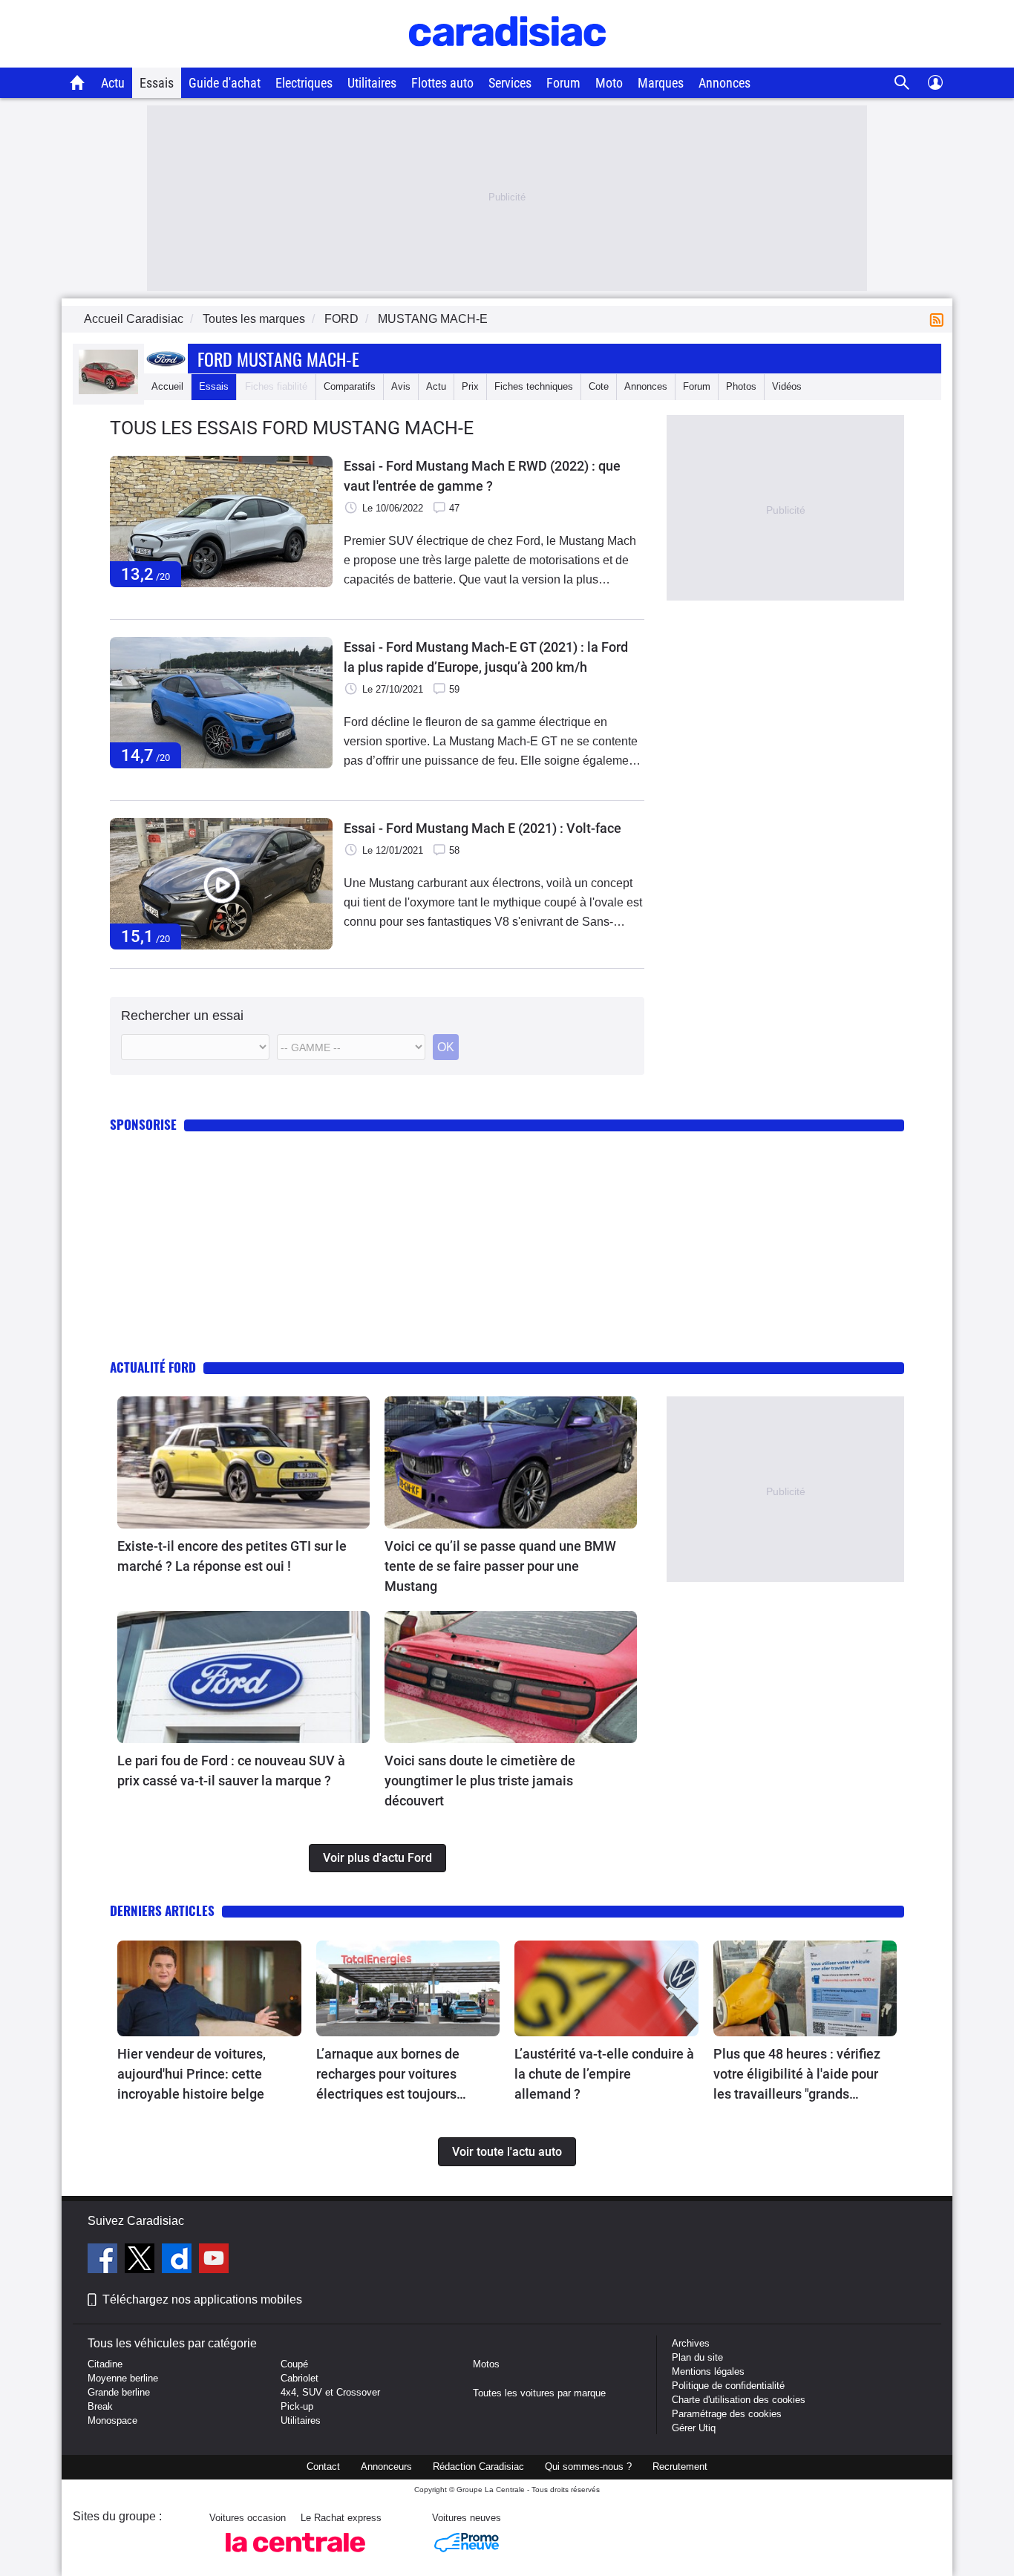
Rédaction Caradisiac (478, 2467)
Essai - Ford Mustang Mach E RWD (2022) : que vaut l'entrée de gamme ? (482, 476)
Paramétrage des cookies (727, 2414)
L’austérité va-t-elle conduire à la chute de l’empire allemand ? (604, 2074)
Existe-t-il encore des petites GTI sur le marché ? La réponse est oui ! (232, 1556)
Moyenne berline (123, 2378)
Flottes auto (442, 83)
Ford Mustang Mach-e (278, 359)
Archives (691, 2343)
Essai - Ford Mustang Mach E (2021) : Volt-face (483, 828)
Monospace (112, 2420)
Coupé (294, 2364)
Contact (323, 2467)
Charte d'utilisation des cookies (739, 2400)
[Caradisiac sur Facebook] (104, 2260)
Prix (470, 386)
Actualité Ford (153, 1367)
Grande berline (119, 2392)
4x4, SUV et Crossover (330, 2392)
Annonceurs (386, 2467)
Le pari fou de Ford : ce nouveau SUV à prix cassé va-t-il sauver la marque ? (231, 1771)
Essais (157, 83)
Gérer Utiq (694, 2428)
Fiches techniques (534, 386)
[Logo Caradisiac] (507, 60)
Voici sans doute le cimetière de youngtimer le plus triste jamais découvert (480, 1781)
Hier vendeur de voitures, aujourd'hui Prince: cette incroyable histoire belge (192, 2074)
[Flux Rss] (940, 319)
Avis (401, 386)
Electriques (304, 83)
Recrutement (680, 2467)
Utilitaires (372, 83)
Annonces (724, 83)
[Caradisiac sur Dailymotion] (179, 2260)
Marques (661, 83)
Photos (741, 386)
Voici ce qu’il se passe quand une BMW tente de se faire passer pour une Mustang (500, 1566)
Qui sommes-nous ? (588, 2467)
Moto (609, 83)
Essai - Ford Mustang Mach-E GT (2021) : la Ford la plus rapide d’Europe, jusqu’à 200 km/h (486, 657)
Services (510, 83)
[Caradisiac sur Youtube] (214, 2260)
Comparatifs (350, 386)
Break (100, 2406)
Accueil (167, 386)
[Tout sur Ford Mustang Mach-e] (108, 391)
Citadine (105, 2364)
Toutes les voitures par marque (539, 2393)
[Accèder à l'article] (243, 1462)
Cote (599, 386)
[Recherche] (902, 83)
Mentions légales (708, 2371)
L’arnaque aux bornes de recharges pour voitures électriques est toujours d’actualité (388, 2075)
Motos (486, 2364)
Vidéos (787, 386)
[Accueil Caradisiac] (78, 82)
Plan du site (697, 2357)
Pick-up (297, 2406)
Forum (563, 83)
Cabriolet (300, 2378)
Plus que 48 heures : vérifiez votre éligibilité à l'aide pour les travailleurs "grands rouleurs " (797, 2075)
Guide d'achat (225, 83)
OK (446, 1047)
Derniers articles (162, 1910)
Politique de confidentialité (728, 2386)
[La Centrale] (295, 2556)
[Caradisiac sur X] (141, 2260)
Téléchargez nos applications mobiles (202, 2299)
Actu (113, 83)
